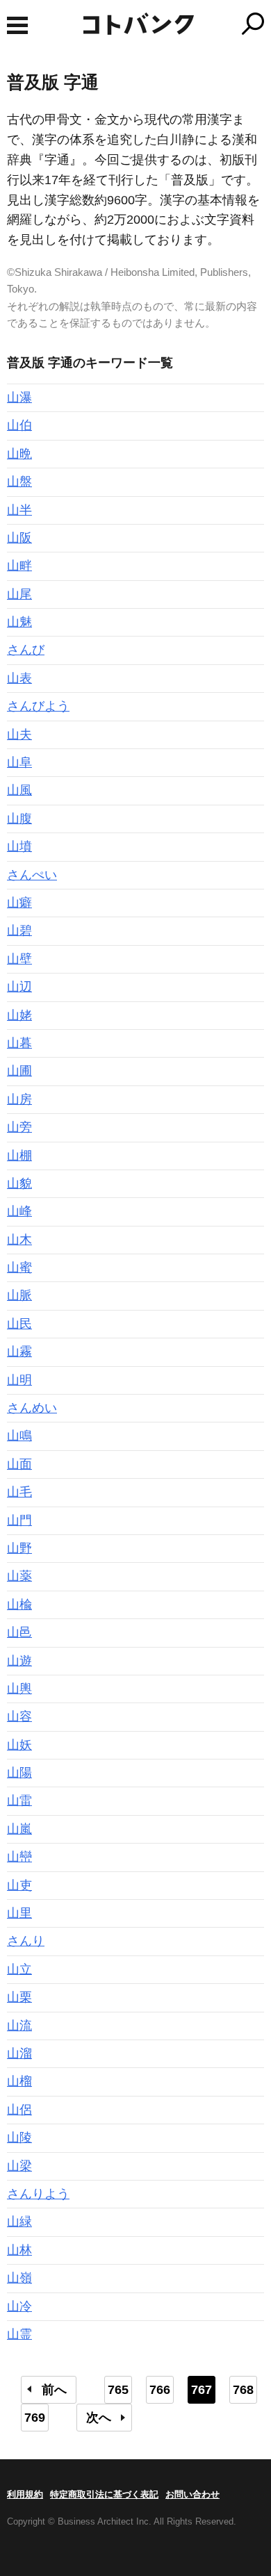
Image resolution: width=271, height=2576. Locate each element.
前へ (54, 2390)
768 (243, 2390)
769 (35, 2418)
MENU (17, 25)
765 (118, 2390)
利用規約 (25, 2494)
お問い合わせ (192, 2494)
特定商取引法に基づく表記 (104, 2494)
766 (160, 2390)
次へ (99, 2418)
